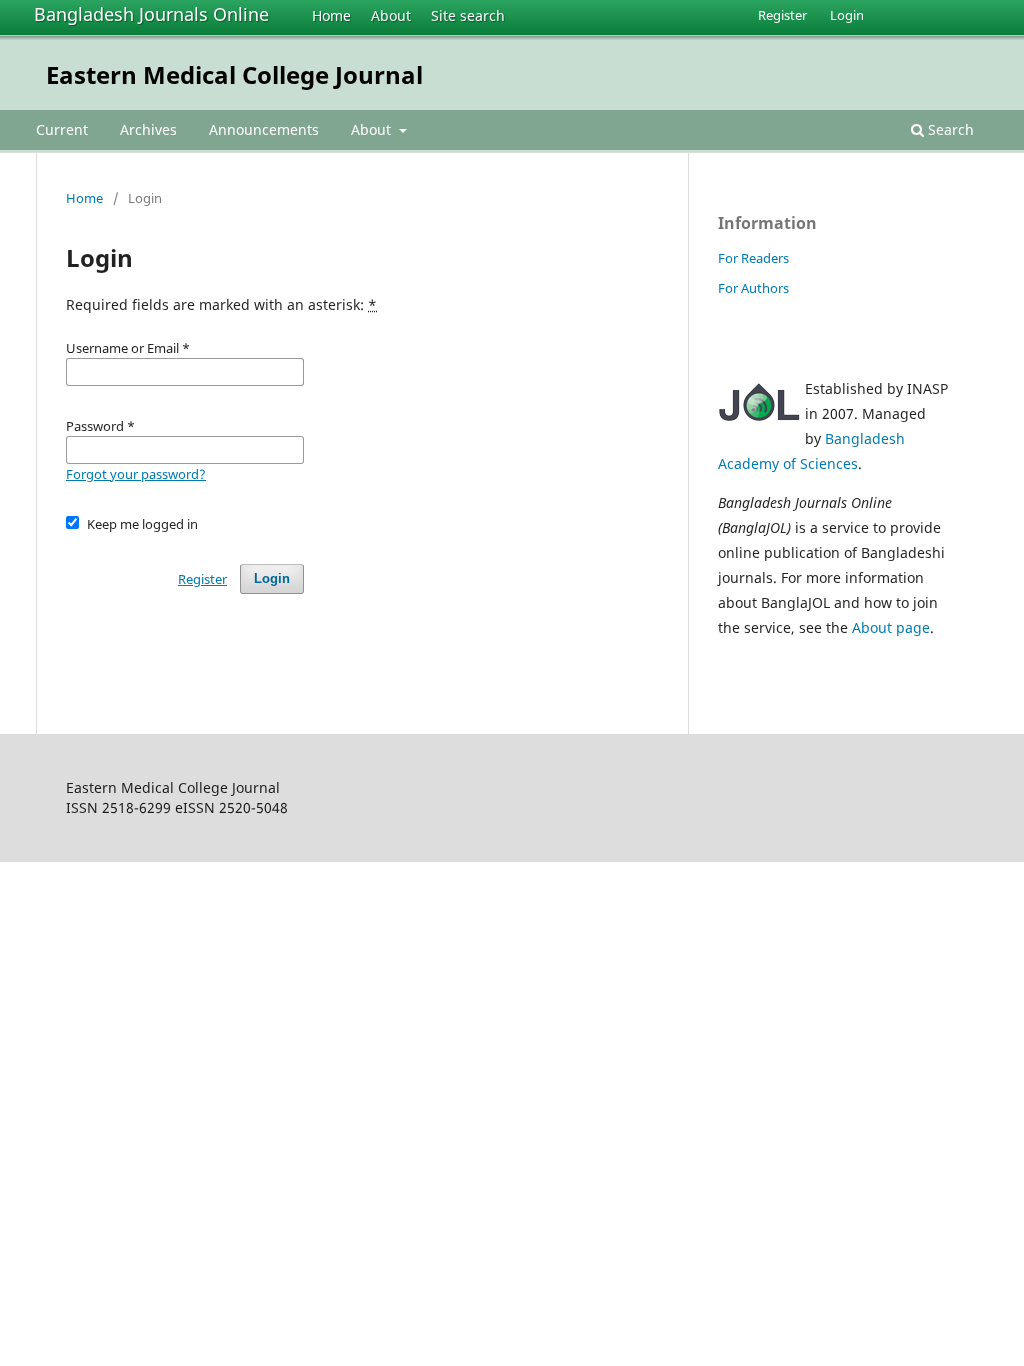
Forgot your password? (136, 474)
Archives (148, 129)
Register (782, 15)
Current (62, 129)
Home (331, 15)
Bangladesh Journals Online (151, 14)
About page (891, 627)
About (391, 15)
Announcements (264, 129)
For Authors (753, 288)
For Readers (753, 258)
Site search (468, 15)
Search (949, 129)
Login (847, 15)
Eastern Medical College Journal (234, 74)
